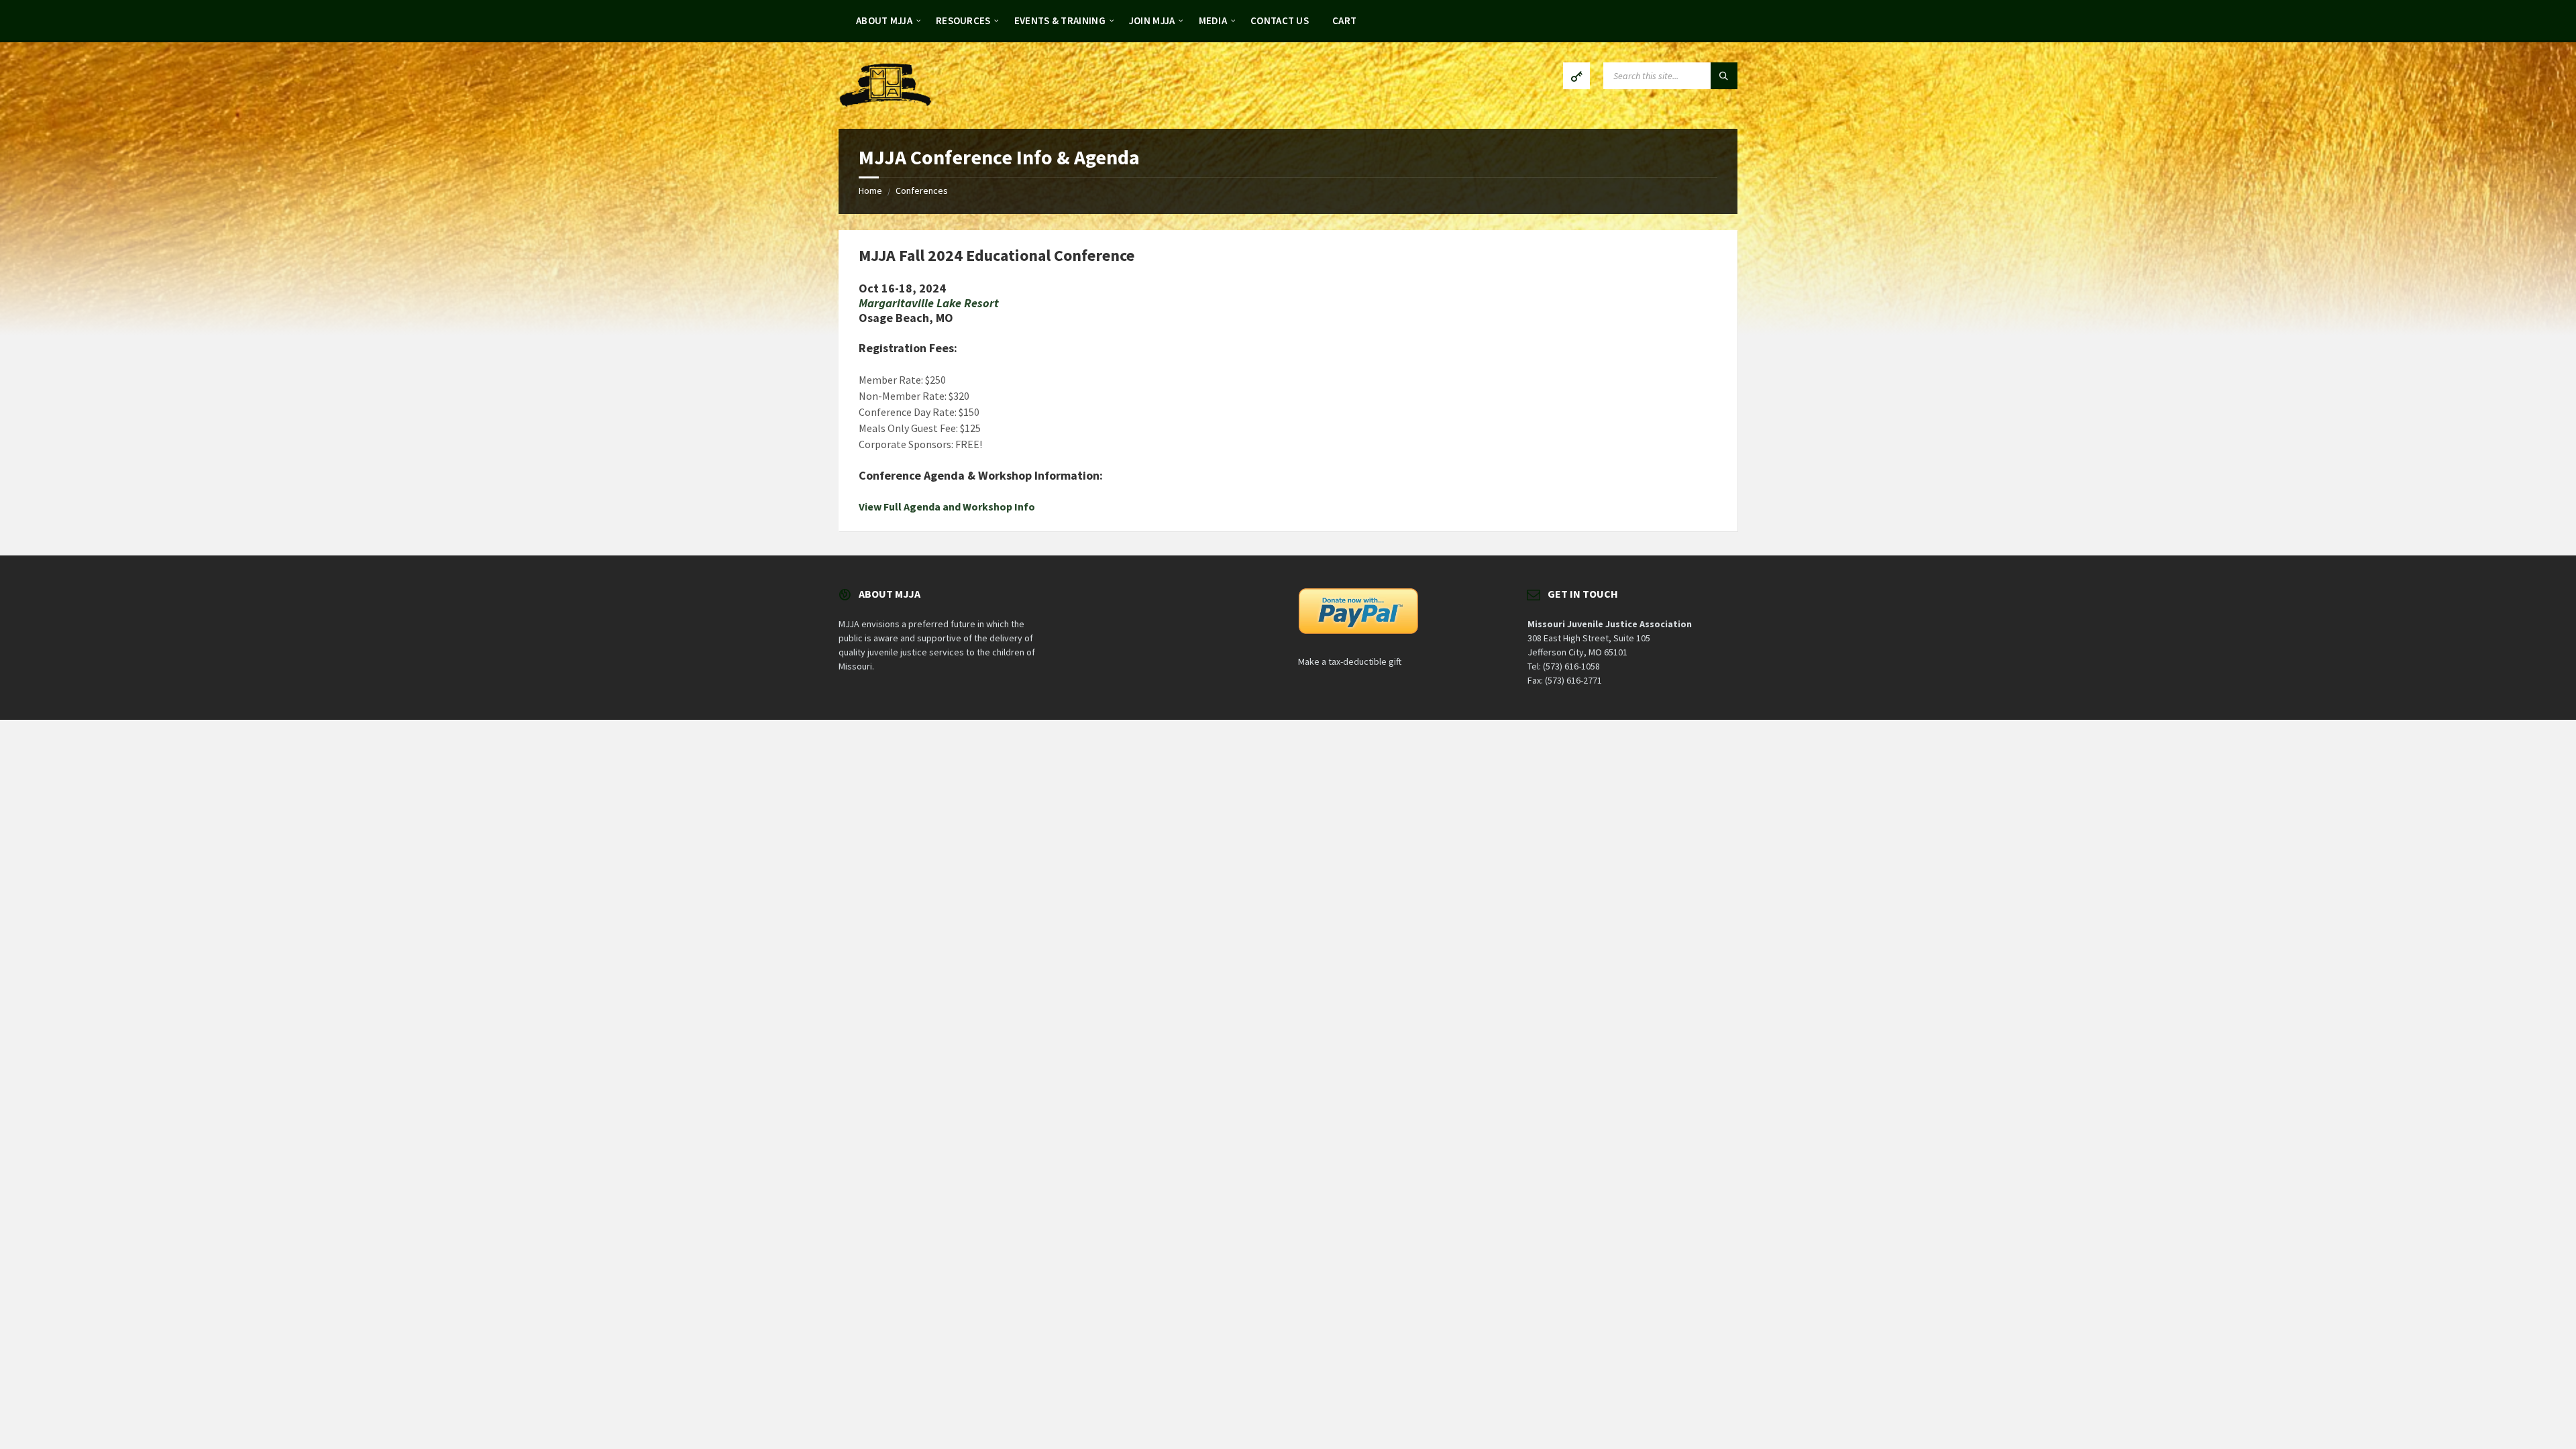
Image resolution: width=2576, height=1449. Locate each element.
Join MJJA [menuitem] (1152, 20)
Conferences (922, 191)
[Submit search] (1724, 76)
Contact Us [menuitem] (1280, 20)
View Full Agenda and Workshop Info (947, 506)
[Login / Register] (1576, 76)
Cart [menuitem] (1344, 20)
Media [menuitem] (1213, 20)
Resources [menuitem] (963, 20)
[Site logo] (885, 103)
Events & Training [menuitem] (1060, 20)
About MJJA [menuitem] (884, 20)
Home (870, 191)
